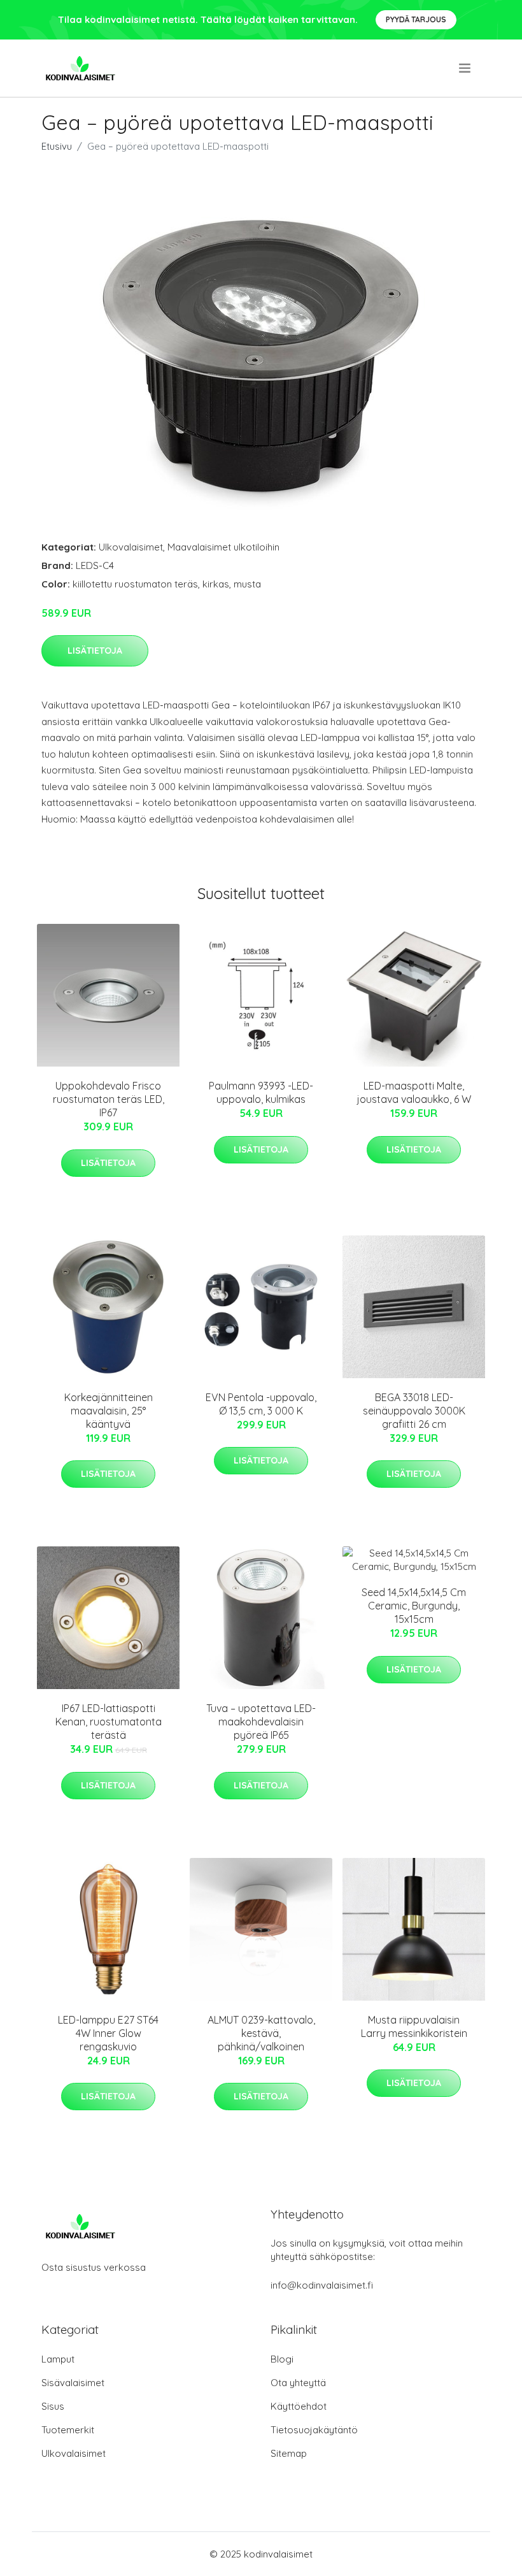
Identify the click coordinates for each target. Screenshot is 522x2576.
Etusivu (57, 146)
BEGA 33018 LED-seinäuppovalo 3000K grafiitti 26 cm (414, 1411)
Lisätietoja (95, 651)
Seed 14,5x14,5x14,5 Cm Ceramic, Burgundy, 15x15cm (414, 1606)
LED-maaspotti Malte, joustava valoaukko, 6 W (414, 1092)
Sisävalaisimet (73, 2383)
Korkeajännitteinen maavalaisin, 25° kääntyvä (109, 1411)
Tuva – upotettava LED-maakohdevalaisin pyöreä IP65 (261, 1722)
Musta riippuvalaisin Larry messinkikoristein (414, 2026)
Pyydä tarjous (416, 19)
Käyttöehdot (299, 2406)
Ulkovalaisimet (131, 547)
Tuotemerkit (68, 2430)
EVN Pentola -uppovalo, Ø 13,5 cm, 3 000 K (261, 1404)
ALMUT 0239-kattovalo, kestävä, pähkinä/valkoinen (261, 2033)
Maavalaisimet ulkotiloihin (223, 547)
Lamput (58, 2359)
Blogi (282, 2359)
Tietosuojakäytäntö (314, 2430)
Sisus (53, 2406)
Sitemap (289, 2453)
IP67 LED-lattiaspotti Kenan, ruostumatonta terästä (109, 1722)
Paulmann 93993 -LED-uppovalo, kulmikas (261, 1092)
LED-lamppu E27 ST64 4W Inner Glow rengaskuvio (108, 2033)
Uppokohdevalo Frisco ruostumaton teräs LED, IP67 (109, 1099)
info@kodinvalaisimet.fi (322, 2285)
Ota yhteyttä (298, 2383)
